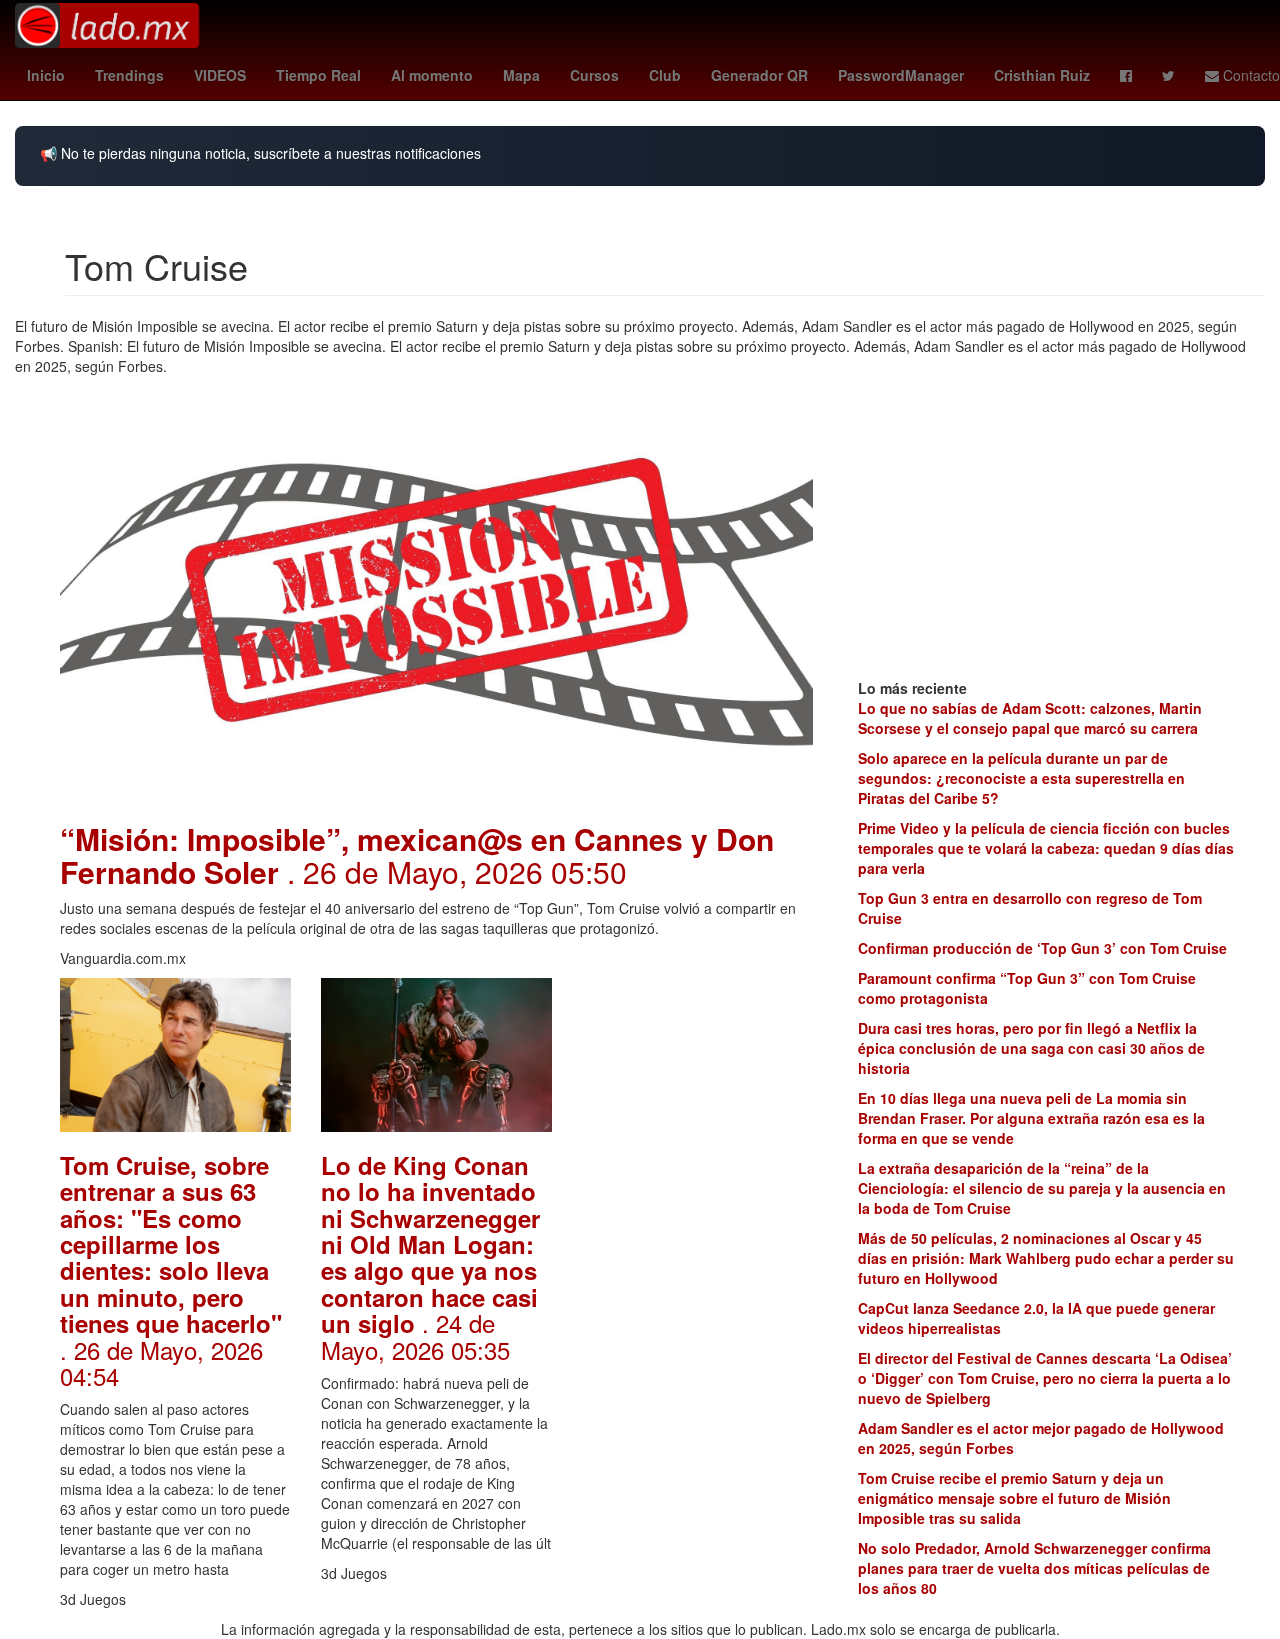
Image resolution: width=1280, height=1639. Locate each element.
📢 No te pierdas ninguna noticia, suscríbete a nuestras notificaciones (260, 153)
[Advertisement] (697, 1278)
